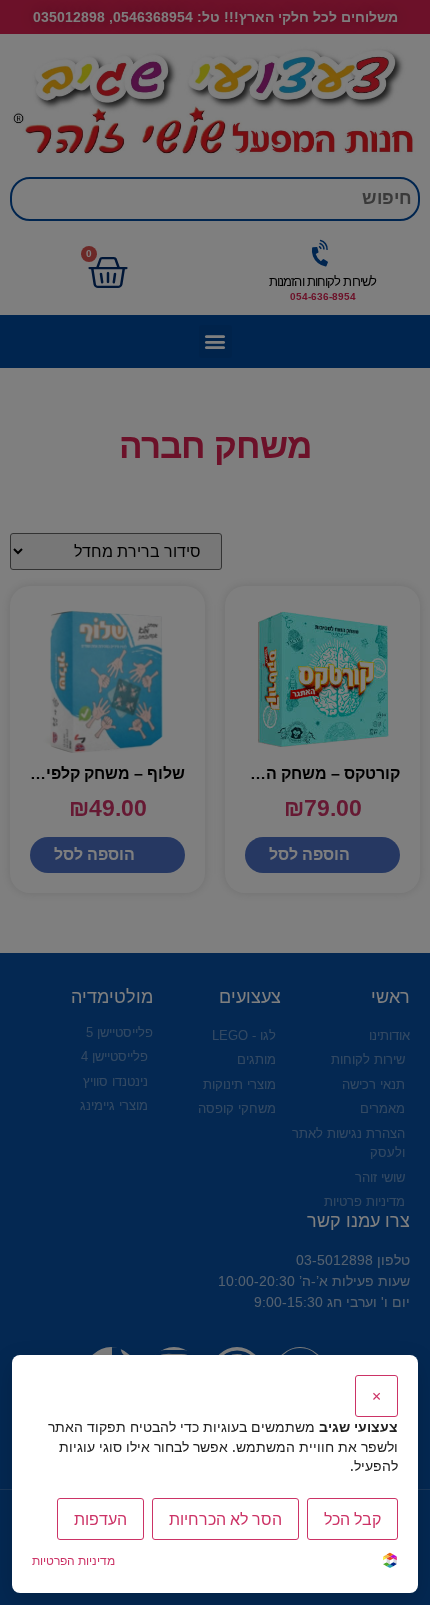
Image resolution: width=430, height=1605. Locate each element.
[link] (390, 1562)
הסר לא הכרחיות (225, 1519)
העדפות (100, 1519)
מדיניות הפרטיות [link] (73, 1560)
